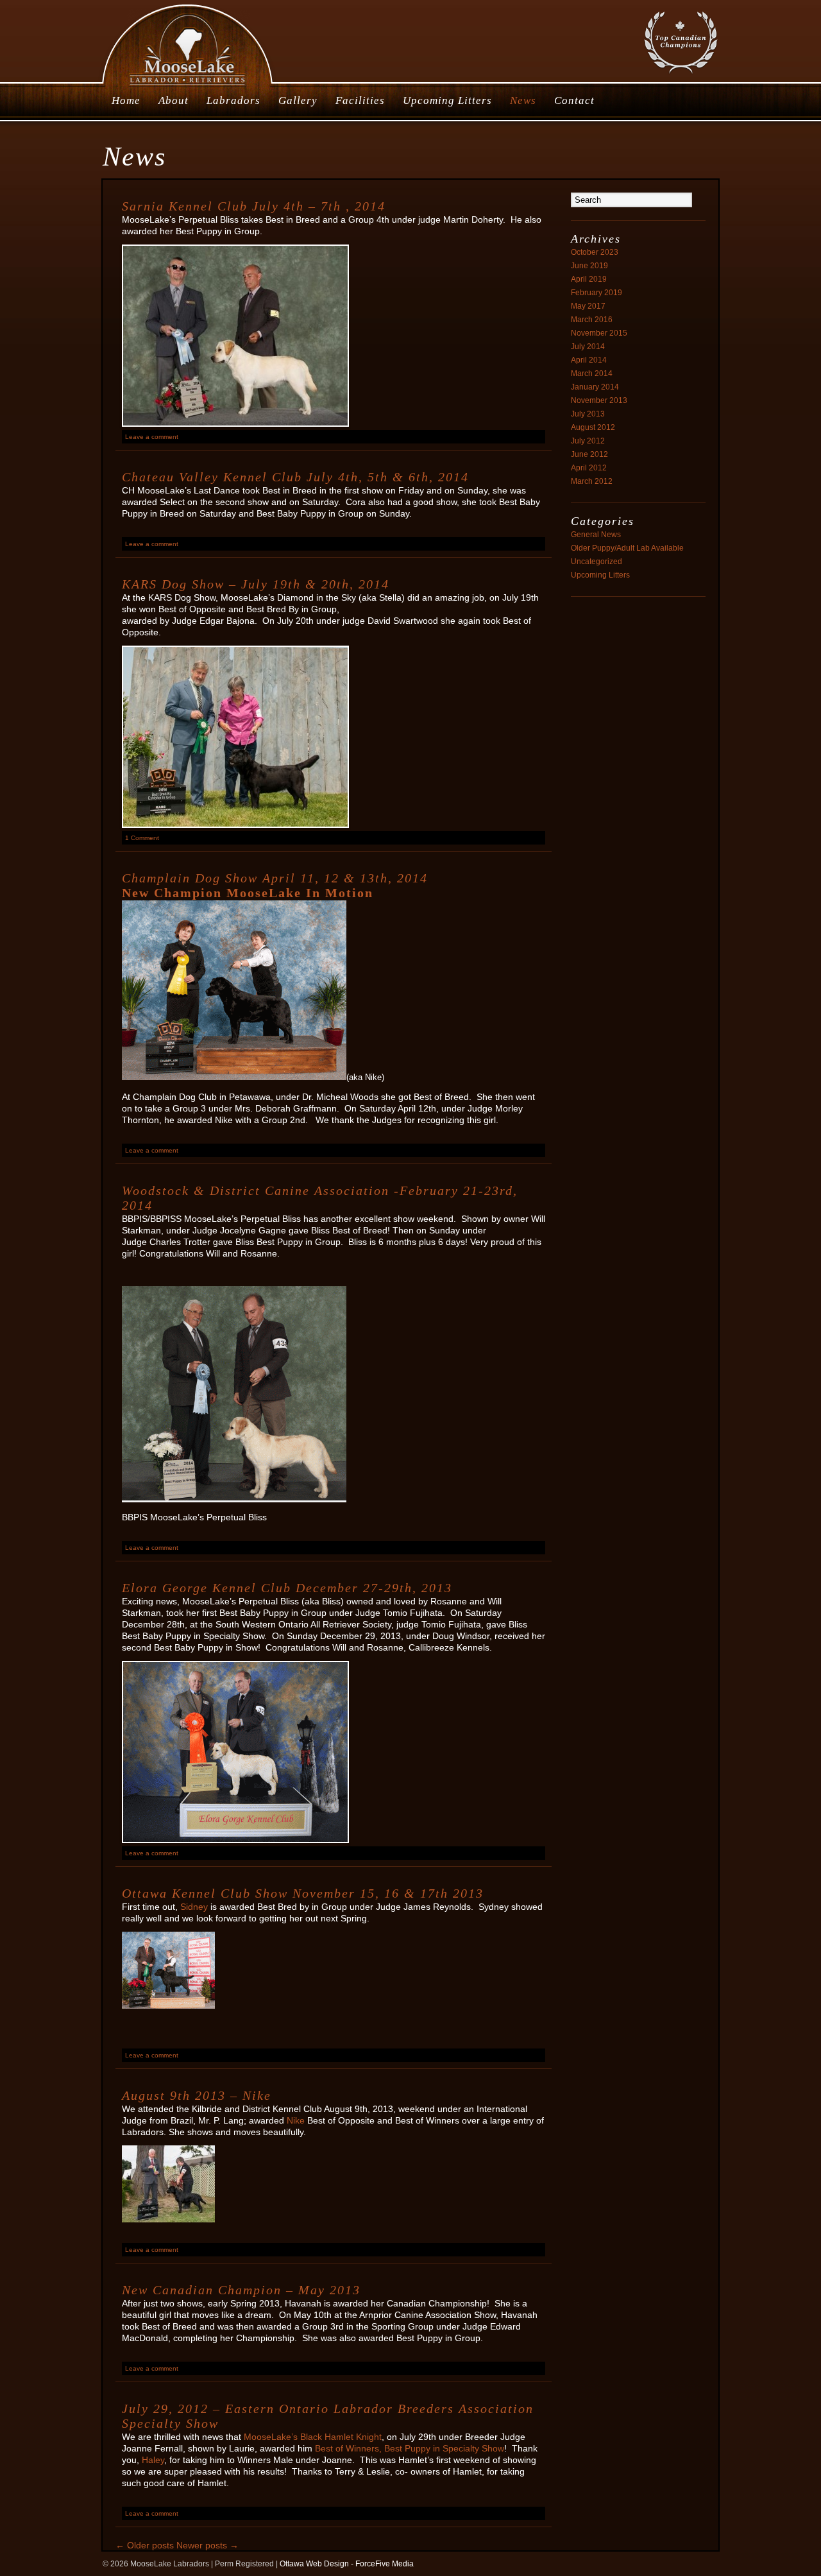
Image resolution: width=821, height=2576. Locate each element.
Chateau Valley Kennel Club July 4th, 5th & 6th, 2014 (295, 477)
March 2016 (592, 320)
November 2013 (599, 400)
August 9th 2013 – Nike (197, 2095)
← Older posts (145, 2545)
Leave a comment (152, 437)
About (174, 100)
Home (126, 100)
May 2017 (588, 306)
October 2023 (595, 252)
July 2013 (588, 414)
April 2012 (589, 468)
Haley (153, 2460)
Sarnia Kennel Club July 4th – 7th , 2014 (254, 206)
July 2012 (588, 441)
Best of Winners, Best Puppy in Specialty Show (410, 2448)
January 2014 (595, 387)
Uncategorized (597, 562)
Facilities (360, 100)
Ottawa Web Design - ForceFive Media (347, 2564)
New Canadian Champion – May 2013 (241, 2290)
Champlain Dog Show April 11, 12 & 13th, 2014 (275, 878)
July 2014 (588, 347)
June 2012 (589, 454)
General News (596, 535)
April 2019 (589, 279)
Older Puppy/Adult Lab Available (627, 548)
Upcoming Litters (447, 100)
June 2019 (589, 266)
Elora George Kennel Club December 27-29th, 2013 (287, 1588)
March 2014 (592, 374)
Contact (574, 100)
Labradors (233, 100)
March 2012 (592, 481)
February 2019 (597, 293)
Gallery (298, 100)
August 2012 (593, 427)
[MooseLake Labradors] (188, 86)
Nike (297, 2120)
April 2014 (589, 360)
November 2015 (599, 333)
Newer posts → (207, 2545)
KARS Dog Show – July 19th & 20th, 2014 (256, 584)
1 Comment (142, 838)
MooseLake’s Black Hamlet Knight (313, 2437)
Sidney (194, 1907)
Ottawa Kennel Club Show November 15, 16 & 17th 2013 (303, 1893)
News (523, 100)
